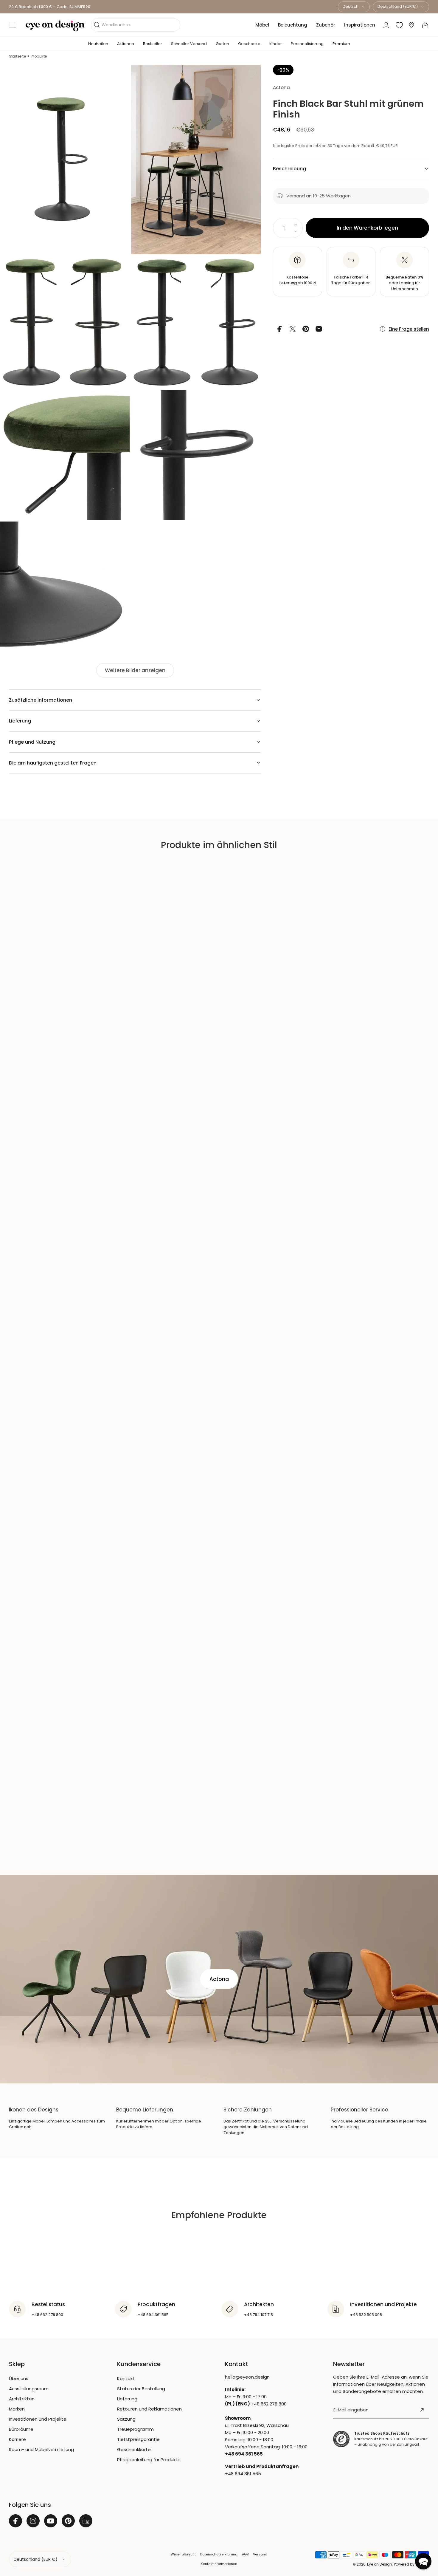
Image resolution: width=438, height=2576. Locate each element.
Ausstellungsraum (29, 2389)
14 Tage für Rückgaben (351, 280)
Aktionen (126, 44)
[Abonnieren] (422, 2410)
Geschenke (249, 44)
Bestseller (153, 44)
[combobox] (354, 7)
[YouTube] (51, 2521)
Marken (17, 2409)
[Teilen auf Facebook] (279, 329)
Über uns (19, 2378)
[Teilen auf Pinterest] (306, 329)
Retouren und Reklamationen (149, 2409)
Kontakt (126, 2378)
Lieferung (127, 2399)
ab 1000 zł (297, 280)
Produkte (39, 56)
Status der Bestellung (141, 2389)
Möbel (262, 25)
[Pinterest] (68, 2521)
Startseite (17, 56)
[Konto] (386, 25)
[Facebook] (15, 2521)
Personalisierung (307, 44)
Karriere (17, 2439)
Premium (341, 44)
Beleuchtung (293, 25)
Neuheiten (98, 44)
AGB (245, 2554)
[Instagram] (33, 2521)
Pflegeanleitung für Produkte (149, 2460)
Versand (260, 2554)
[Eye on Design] (55, 26)
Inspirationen (360, 25)
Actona (281, 88)
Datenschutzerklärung (219, 2554)
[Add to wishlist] (252, 74)
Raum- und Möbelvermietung (41, 2449)
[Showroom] (411, 25)
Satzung (126, 2419)
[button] (13, 25)
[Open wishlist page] (399, 25)
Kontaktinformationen (219, 2564)
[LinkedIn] (86, 2521)
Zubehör (326, 25)
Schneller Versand (189, 44)
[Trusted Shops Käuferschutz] (341, 2439)
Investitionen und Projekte (38, 2419)
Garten (222, 44)
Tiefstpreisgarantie (138, 2439)
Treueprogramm (135, 2429)
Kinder (276, 44)
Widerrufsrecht (183, 2554)
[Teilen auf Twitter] (293, 329)
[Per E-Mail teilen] (319, 329)
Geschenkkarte (134, 2449)
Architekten (22, 2399)
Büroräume (21, 2429)
